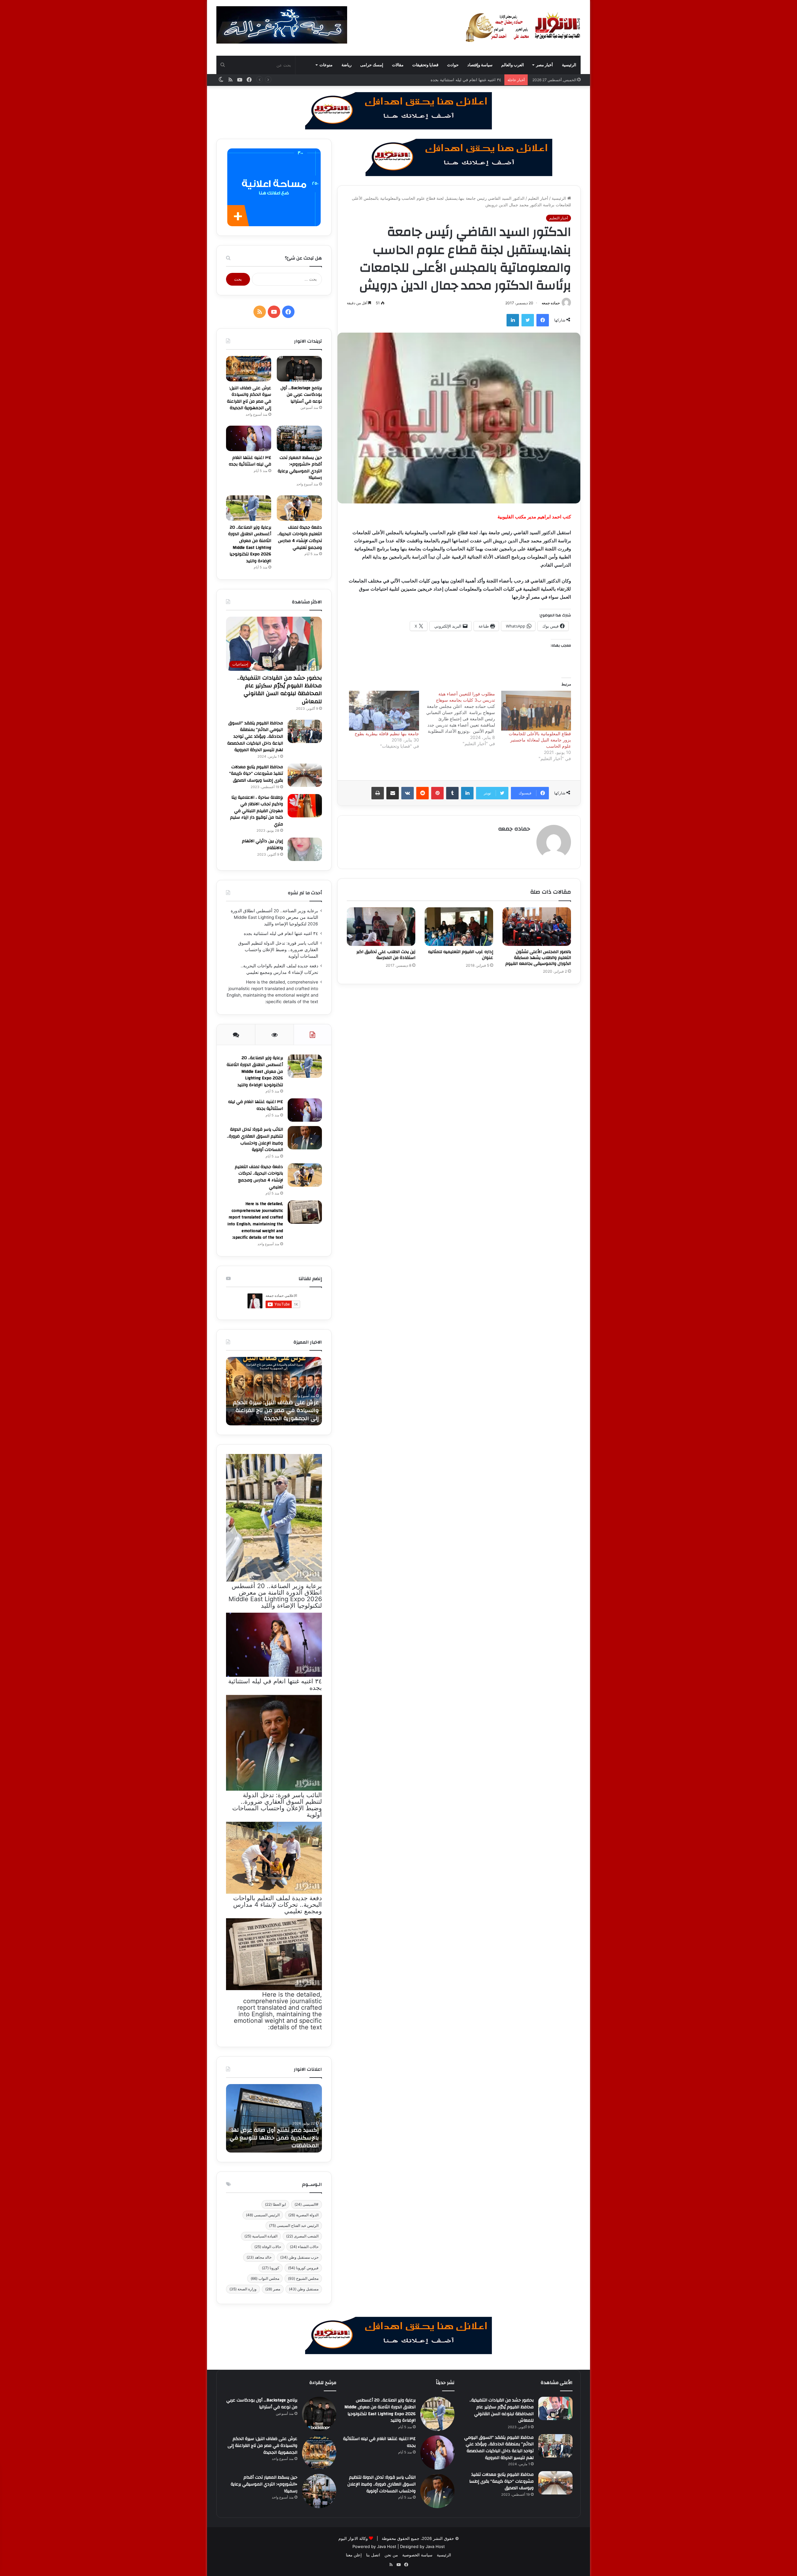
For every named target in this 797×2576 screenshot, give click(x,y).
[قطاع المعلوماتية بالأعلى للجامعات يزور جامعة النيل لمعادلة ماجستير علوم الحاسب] (536, 711)
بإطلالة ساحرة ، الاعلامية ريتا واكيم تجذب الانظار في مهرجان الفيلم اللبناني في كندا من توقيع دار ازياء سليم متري (257, 811)
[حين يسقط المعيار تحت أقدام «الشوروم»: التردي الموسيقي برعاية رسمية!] (299, 438)
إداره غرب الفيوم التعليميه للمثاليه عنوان (461, 955)
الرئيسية (569, 65)
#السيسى (307, 2204)
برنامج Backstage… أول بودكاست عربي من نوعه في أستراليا (301, 395)
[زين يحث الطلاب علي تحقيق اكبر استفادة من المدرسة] (381, 927)
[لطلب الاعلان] (398, 2335)
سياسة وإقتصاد (480, 65)
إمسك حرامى (372, 65)
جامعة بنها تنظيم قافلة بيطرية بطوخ (387, 734)
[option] (274, 1391)
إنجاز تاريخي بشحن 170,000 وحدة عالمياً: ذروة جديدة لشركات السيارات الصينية (274, 2138)
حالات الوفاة (268, 2247)
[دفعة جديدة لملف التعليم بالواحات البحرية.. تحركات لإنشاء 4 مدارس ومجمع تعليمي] (299, 508)
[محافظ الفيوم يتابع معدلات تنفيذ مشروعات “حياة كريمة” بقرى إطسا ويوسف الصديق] (305, 775)
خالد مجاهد (259, 2257)
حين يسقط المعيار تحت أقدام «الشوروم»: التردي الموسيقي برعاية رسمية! (300, 468)
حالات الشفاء (304, 2247)
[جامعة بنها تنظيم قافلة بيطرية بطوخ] (384, 711)
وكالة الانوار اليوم (353, 2538)
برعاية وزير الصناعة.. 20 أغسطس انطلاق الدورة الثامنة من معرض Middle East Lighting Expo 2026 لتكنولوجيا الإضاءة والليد (250, 544)
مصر (273, 2289)
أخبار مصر (545, 65)
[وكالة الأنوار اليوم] (523, 28)
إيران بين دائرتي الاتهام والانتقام (262, 844)
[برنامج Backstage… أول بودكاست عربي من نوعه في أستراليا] (299, 369)
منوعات (326, 65)
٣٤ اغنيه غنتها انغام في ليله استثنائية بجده (250, 461)
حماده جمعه (551, 303)
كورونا (271, 2268)
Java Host (387, 2546)
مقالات (398, 65)
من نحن (391, 2555)
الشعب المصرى (302, 2236)
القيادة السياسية (261, 2236)
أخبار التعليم (538, 198)
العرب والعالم (513, 65)
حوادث (453, 65)
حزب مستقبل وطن (299, 2257)
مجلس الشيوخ (303, 2278)
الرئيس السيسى (263, 2215)
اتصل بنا (373, 2555)
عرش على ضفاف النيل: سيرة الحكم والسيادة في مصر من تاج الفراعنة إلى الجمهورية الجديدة (249, 398)
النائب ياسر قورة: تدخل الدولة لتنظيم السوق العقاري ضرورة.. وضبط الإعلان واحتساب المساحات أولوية (413, 80)
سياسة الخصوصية (417, 2555)
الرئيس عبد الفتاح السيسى (294, 2225)
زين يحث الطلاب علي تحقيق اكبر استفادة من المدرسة (386, 955)
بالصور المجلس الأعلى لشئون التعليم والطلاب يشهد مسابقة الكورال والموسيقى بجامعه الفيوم (538, 958)
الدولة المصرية (303, 2215)
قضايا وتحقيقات (425, 65)
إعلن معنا (354, 2555)
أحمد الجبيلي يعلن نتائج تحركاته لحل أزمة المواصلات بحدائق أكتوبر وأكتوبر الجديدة (276, 1410)
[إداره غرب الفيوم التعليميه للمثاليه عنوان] (459, 927)
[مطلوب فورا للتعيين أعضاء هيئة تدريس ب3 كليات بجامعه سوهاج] (457, 719)
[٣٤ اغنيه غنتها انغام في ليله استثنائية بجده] (249, 438)
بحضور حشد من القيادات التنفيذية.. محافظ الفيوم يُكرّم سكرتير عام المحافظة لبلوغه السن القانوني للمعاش (280, 690)
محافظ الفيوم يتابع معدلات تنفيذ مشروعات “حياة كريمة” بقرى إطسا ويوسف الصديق (256, 774)
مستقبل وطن (304, 2289)
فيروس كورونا (303, 2268)
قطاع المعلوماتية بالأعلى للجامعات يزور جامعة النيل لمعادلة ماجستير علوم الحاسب (540, 740)
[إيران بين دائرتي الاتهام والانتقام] (305, 849)
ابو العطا (275, 2204)
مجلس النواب (265, 2278)
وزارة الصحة (243, 2289)
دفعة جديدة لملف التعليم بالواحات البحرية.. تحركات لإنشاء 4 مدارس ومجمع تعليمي (300, 538)
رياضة (347, 65)
